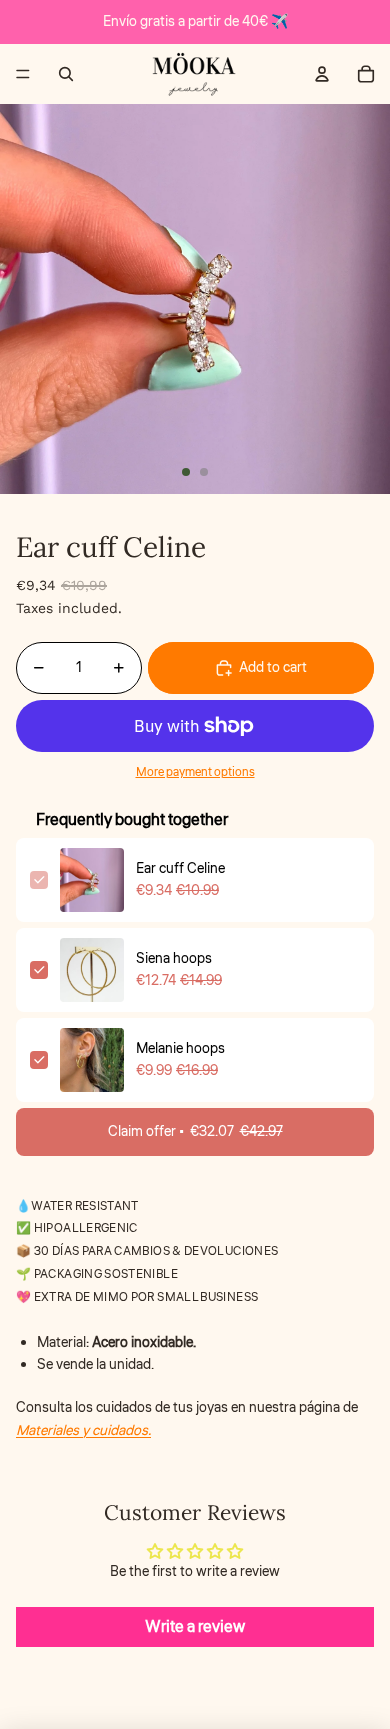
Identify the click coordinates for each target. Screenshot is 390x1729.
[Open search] (66, 74)
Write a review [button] (195, 1627)
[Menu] (23, 74)
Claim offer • (195, 1132)
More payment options (195, 772)
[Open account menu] (322, 74)
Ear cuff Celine (180, 869)
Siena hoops (174, 959)
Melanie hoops (180, 1049)
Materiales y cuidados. (83, 1431)
